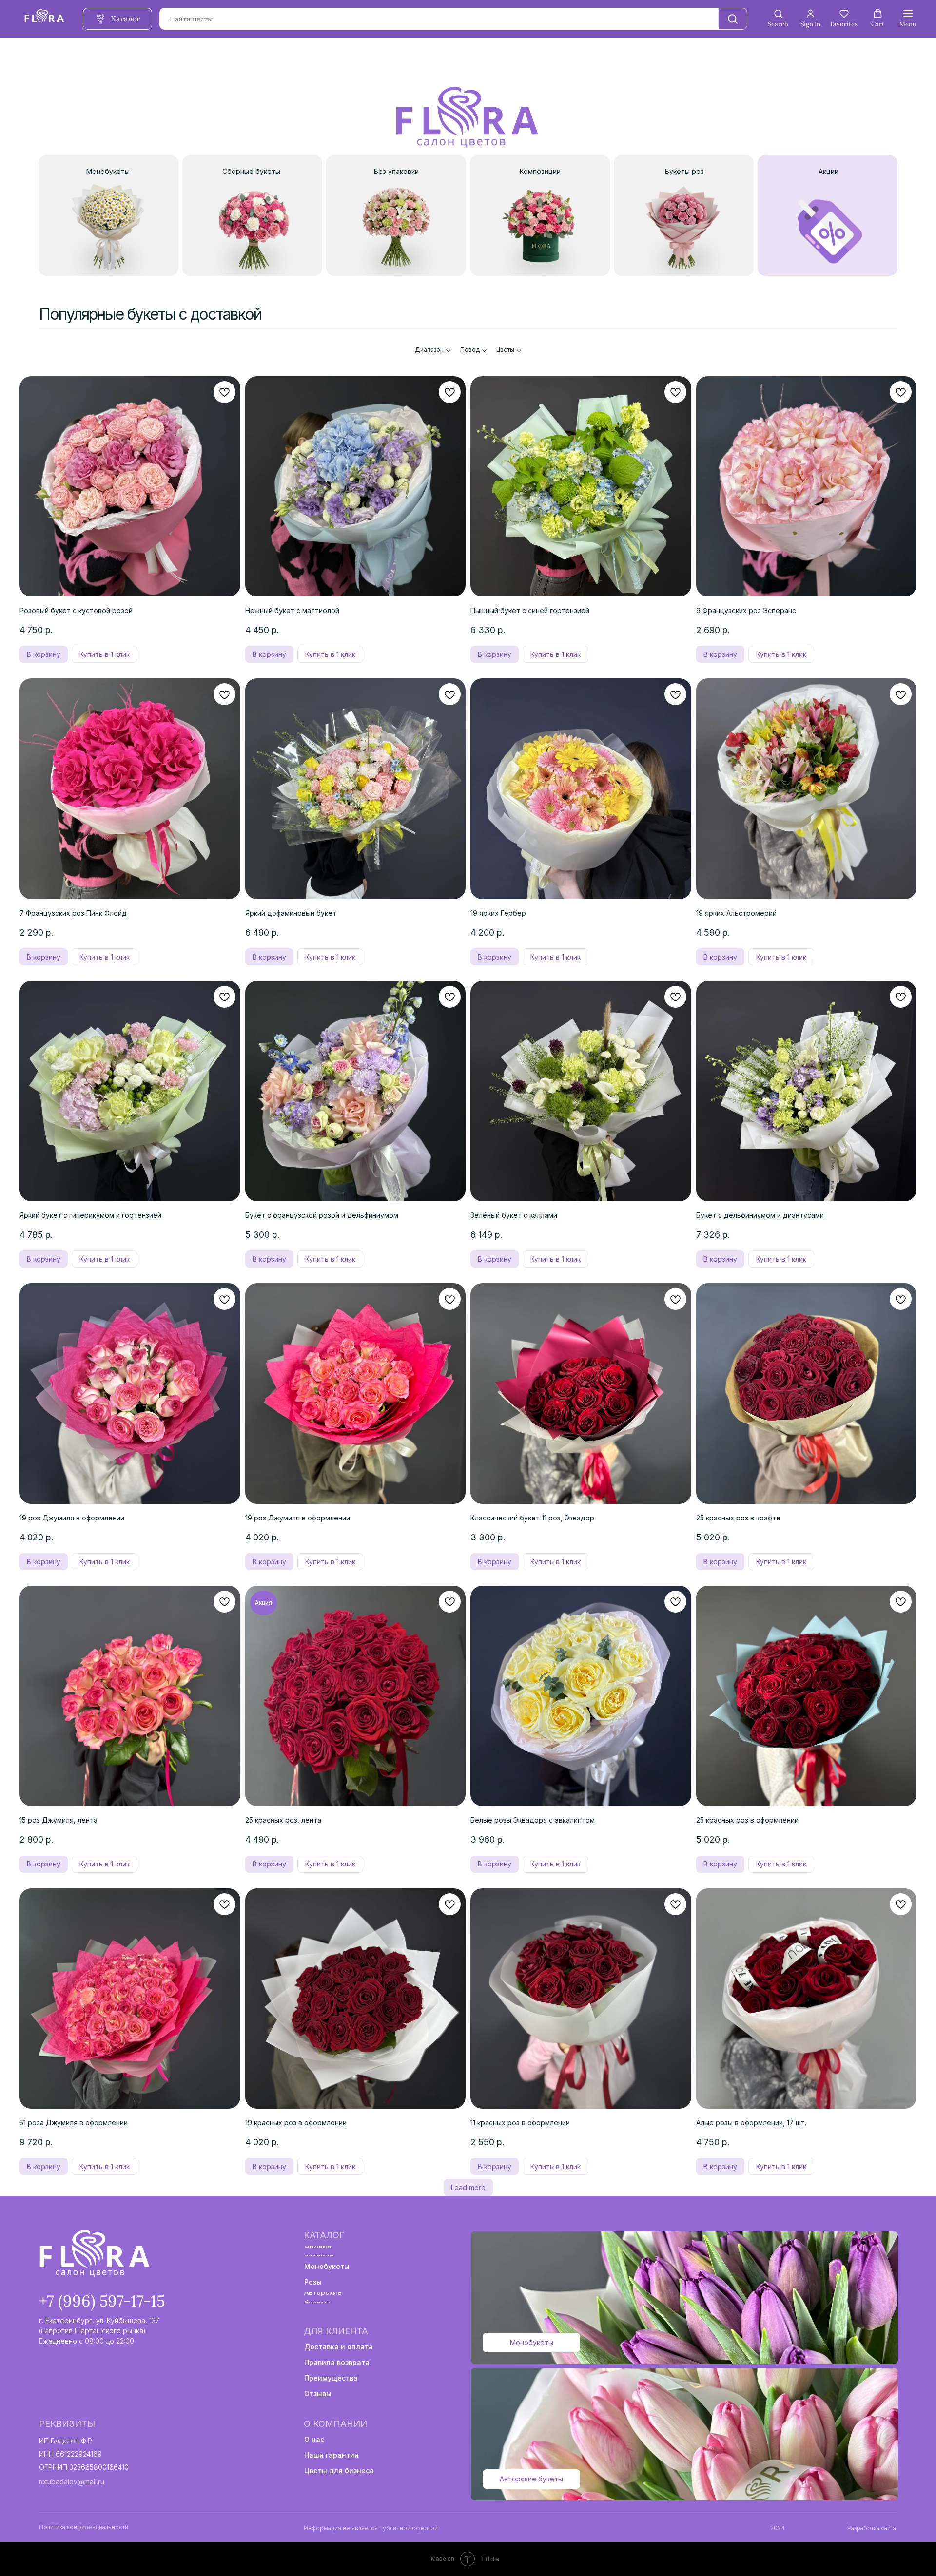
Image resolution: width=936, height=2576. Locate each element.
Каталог (324, 2235)
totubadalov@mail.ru (72, 2482)
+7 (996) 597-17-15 (102, 2301)
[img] (93, 2254)
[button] (778, 19)
